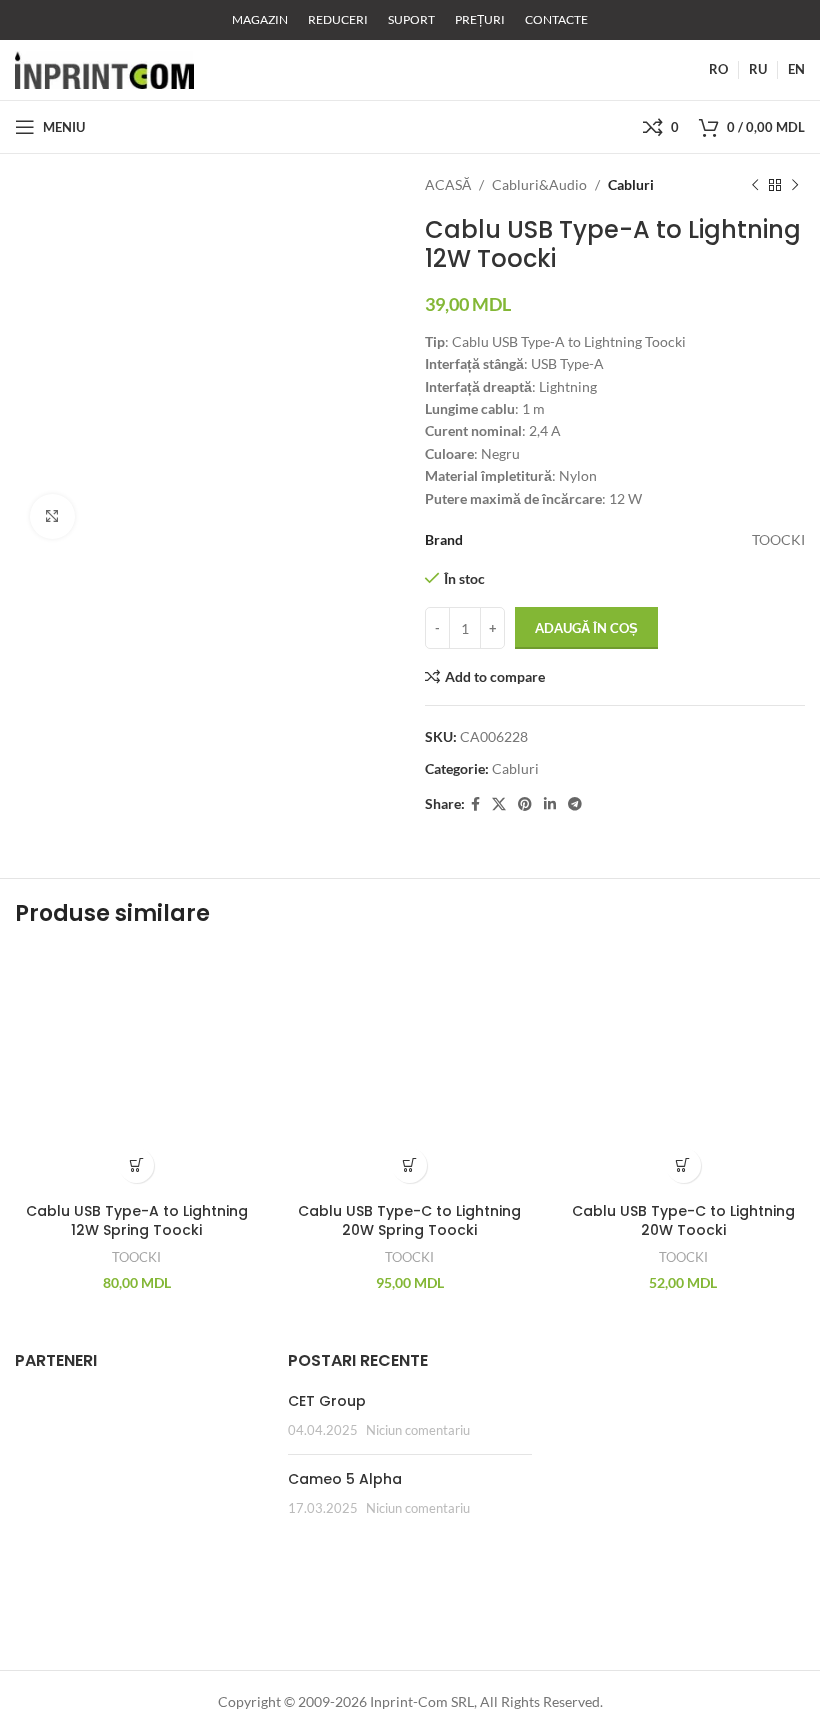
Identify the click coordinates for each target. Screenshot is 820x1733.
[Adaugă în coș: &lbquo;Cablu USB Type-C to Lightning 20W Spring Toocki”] (409, 1165)
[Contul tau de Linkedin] (550, 804)
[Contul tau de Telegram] (575, 804)
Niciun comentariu (418, 1430)
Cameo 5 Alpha (345, 1479)
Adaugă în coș (586, 628)
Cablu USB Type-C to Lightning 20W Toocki (683, 1221)
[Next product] (795, 185)
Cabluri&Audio (539, 184)
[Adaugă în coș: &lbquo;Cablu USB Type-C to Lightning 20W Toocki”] (683, 1165)
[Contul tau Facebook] (475, 804)
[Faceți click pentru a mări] (52, 516)
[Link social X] (499, 804)
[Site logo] (104, 68)
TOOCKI (136, 1257)
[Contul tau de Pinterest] (525, 804)
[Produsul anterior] (755, 185)
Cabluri (631, 184)
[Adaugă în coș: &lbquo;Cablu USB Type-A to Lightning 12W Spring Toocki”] (136, 1165)
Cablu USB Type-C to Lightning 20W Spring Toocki (409, 1221)
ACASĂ (448, 184)
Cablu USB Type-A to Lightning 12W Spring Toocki (137, 1221)
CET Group (327, 1401)
